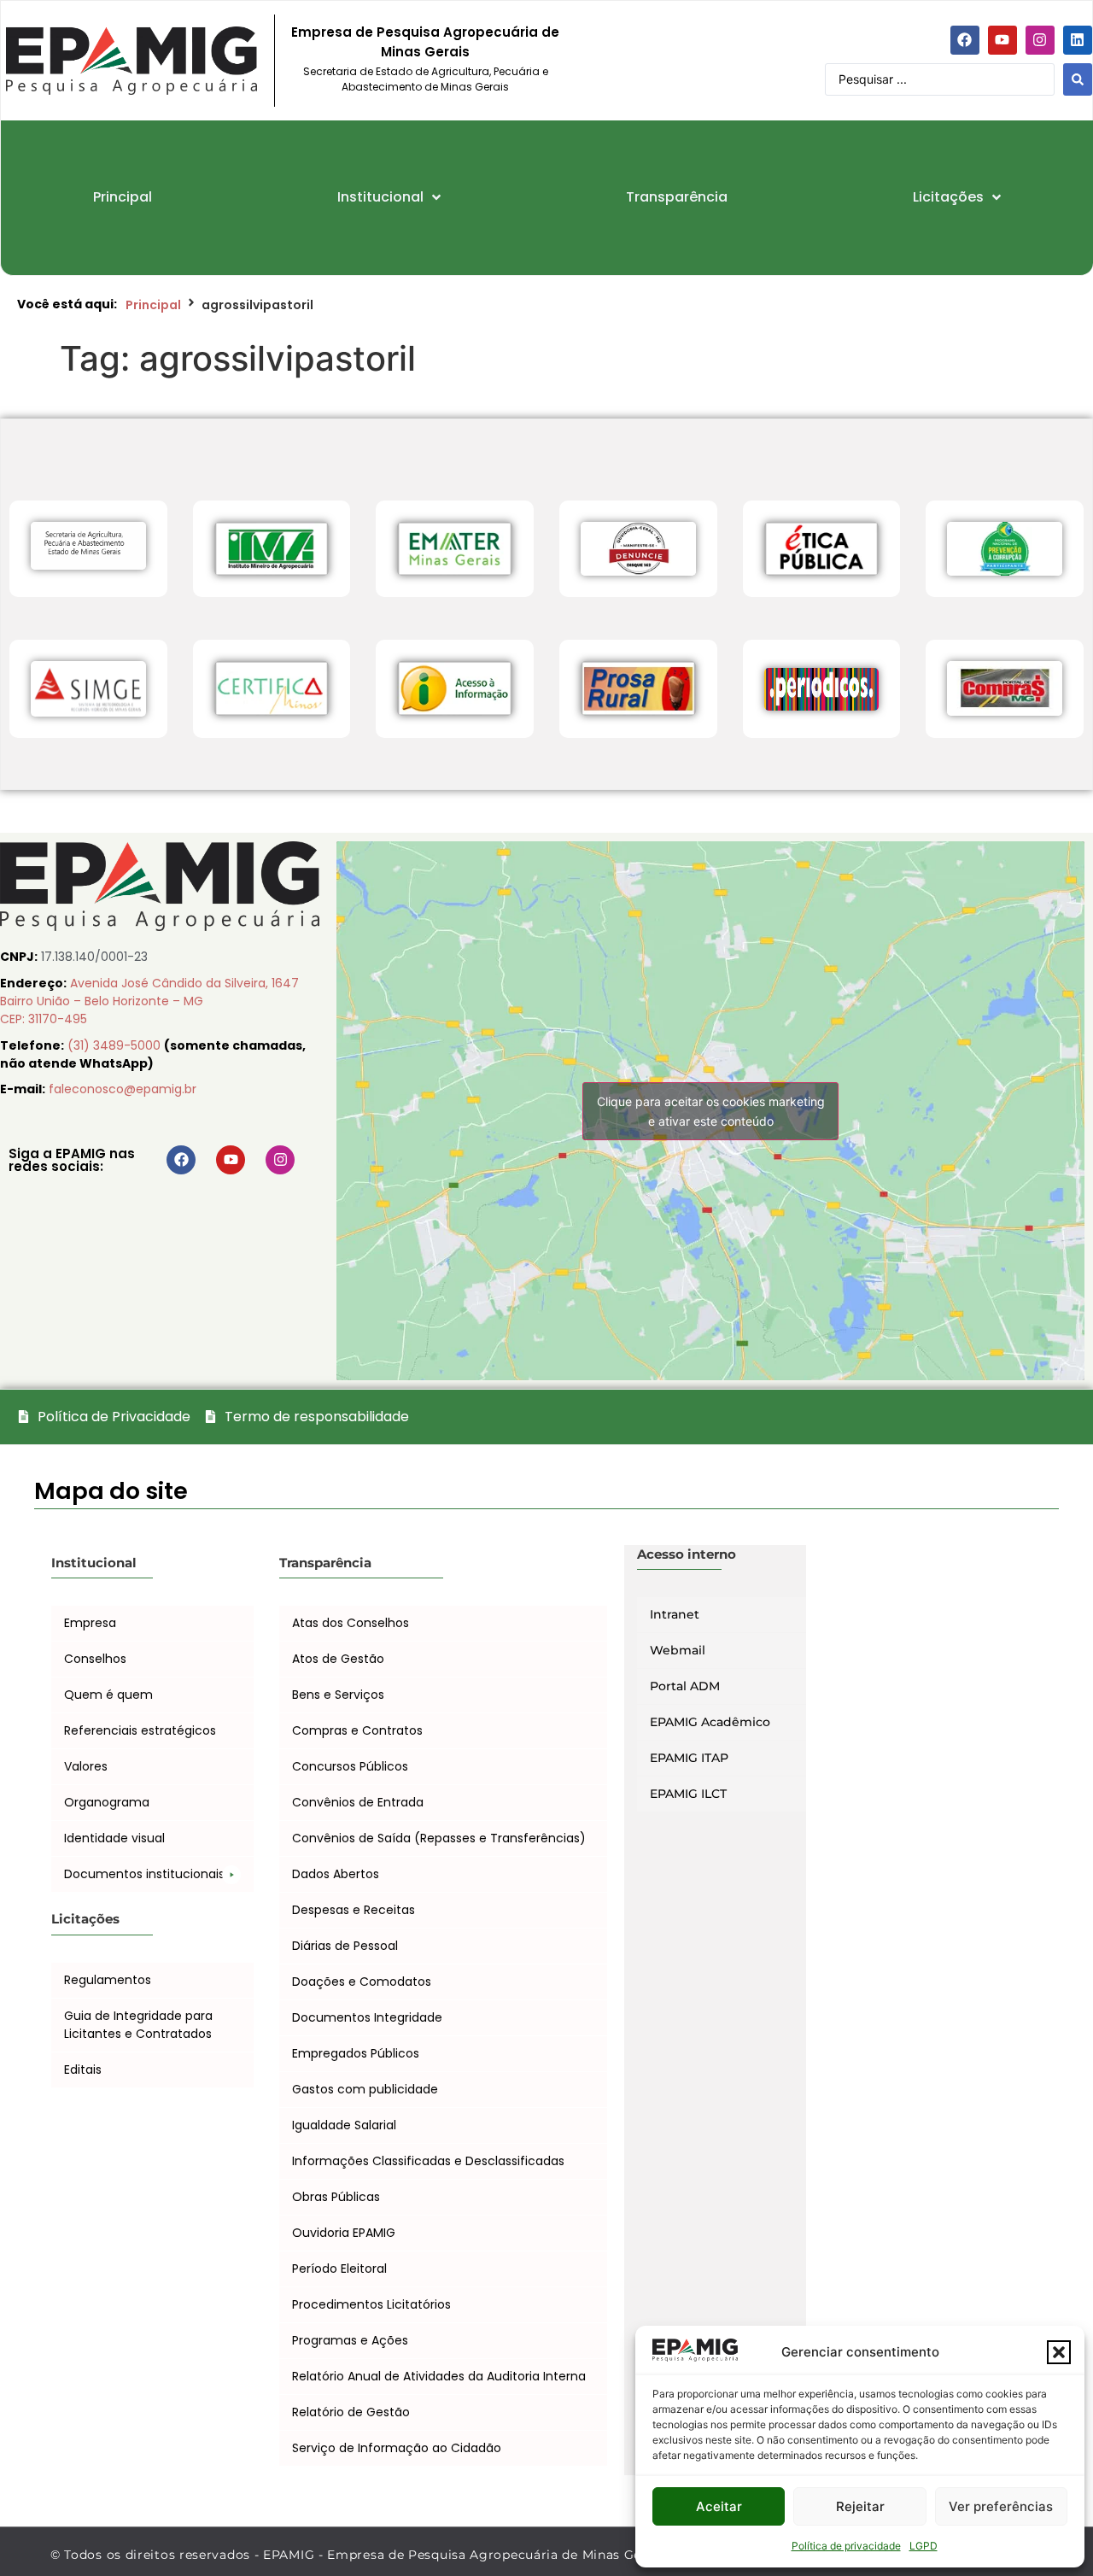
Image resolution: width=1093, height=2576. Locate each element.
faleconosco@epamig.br (123, 1089)
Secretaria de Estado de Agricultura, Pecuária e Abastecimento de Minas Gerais (426, 79)
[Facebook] (965, 40)
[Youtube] (1002, 40)
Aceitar (719, 2506)
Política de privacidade (846, 2546)
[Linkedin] (1078, 40)
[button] (1059, 2352)
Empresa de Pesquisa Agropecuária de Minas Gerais (425, 42)
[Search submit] (1078, 79)
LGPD (923, 2546)
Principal (153, 305)
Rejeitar (860, 2506)
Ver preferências (1001, 2506)
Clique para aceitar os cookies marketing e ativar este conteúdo (711, 1111)
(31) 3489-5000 (116, 1045)
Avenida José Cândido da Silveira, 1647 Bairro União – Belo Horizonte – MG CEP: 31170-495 (149, 1001)
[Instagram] (1040, 40)
